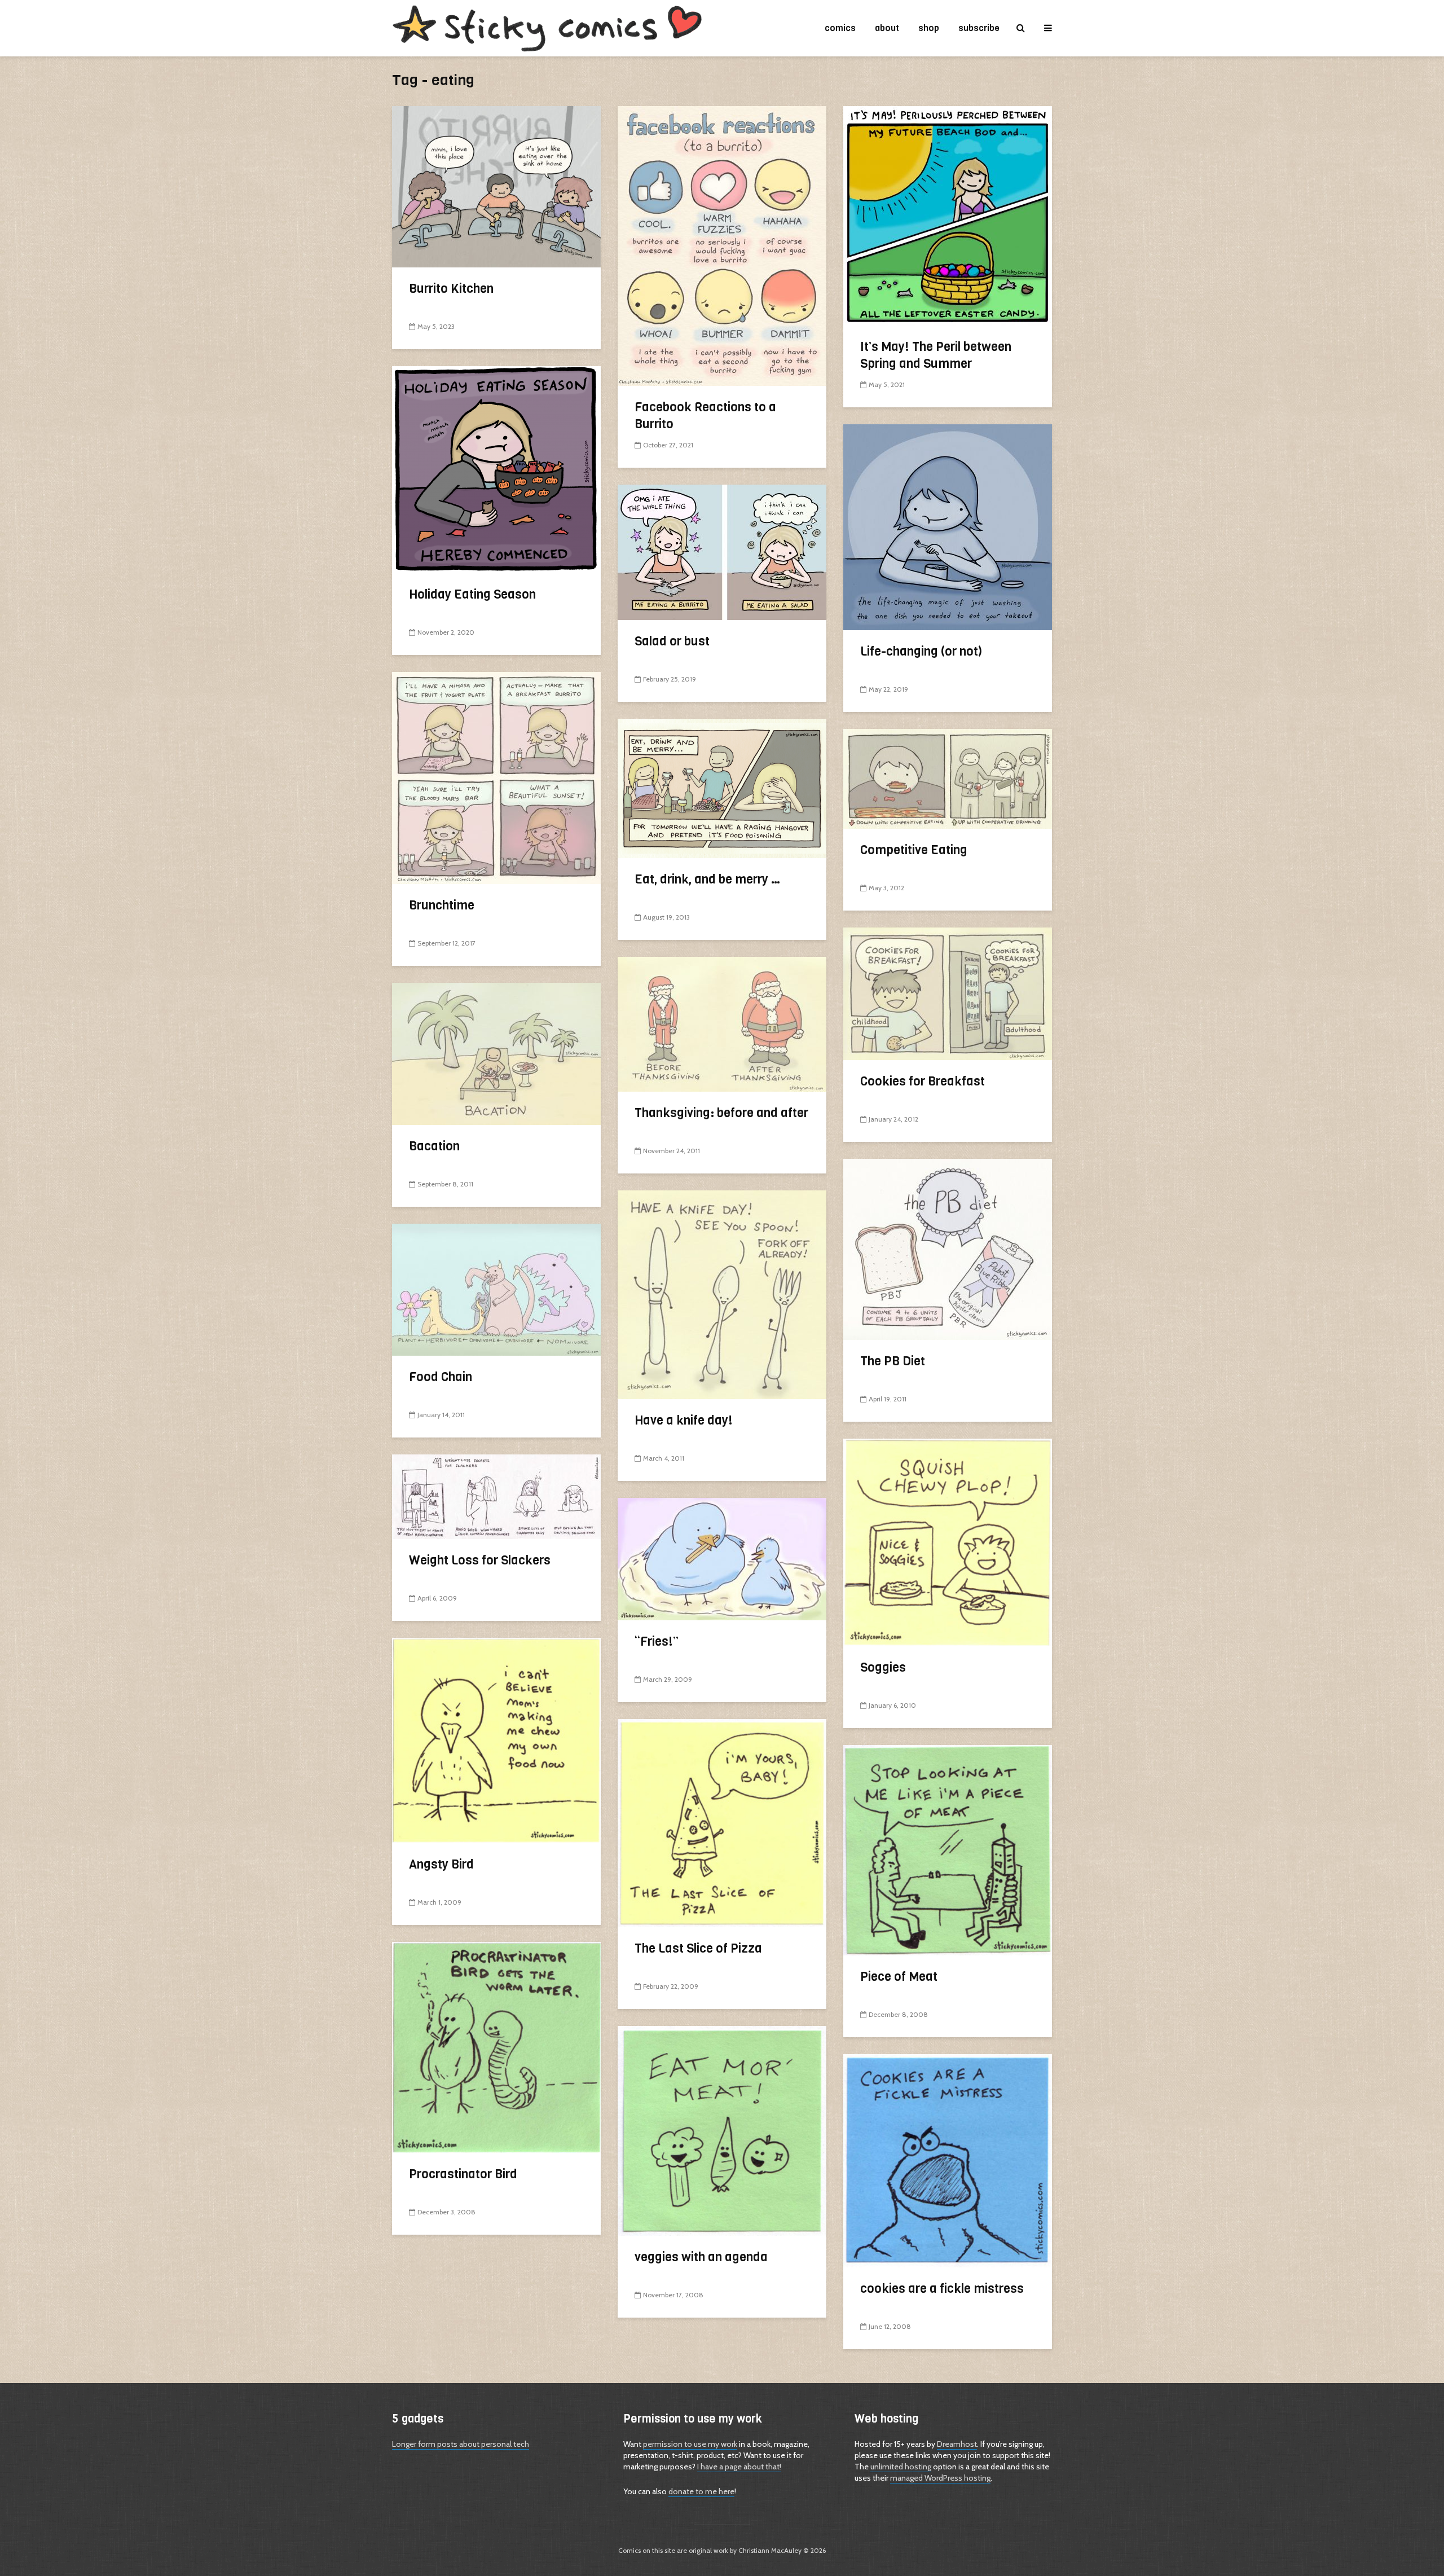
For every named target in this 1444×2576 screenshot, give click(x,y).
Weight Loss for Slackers (480, 1560)
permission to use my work (690, 2444)
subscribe (979, 28)
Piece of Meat (899, 1977)
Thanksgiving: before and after (721, 1113)
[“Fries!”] (722, 1558)
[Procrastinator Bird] (496, 2047)
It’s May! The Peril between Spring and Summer (936, 355)
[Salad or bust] (722, 551)
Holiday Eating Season (472, 594)
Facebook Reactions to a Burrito (705, 416)
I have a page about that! (739, 2467)
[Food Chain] (496, 1289)
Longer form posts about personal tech (461, 2444)
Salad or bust (672, 641)
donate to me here (701, 2491)
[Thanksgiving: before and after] (722, 1023)
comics (840, 28)
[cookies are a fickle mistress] (948, 2160)
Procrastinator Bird (463, 2174)
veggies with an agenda (701, 2257)
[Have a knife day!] (722, 1294)
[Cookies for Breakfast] (948, 993)
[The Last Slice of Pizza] (722, 1822)
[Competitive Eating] (948, 778)
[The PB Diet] (948, 1248)
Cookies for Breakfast (923, 1081)
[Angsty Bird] (496, 1740)
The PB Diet (893, 1361)
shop (929, 28)
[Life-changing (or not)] (948, 526)
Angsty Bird (441, 1864)
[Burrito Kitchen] (496, 186)
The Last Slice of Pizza (698, 1948)
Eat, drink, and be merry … (708, 879)
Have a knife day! (684, 1420)
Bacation (434, 1146)
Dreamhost (957, 2444)
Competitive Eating (914, 850)
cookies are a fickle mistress (942, 2289)
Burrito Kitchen (451, 289)
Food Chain (441, 1377)
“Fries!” (657, 1641)
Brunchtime (442, 905)
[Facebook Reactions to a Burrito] (722, 245)
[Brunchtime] (496, 777)
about (887, 28)
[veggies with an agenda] (722, 2130)
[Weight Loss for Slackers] (496, 1496)
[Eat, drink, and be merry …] (722, 787)
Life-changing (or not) (921, 651)
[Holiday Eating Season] (496, 469)
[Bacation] (496, 1053)
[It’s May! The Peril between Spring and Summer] (948, 215)
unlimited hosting (901, 2467)
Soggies (883, 1667)
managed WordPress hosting (940, 2478)
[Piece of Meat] (948, 1849)
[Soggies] (948, 1542)
